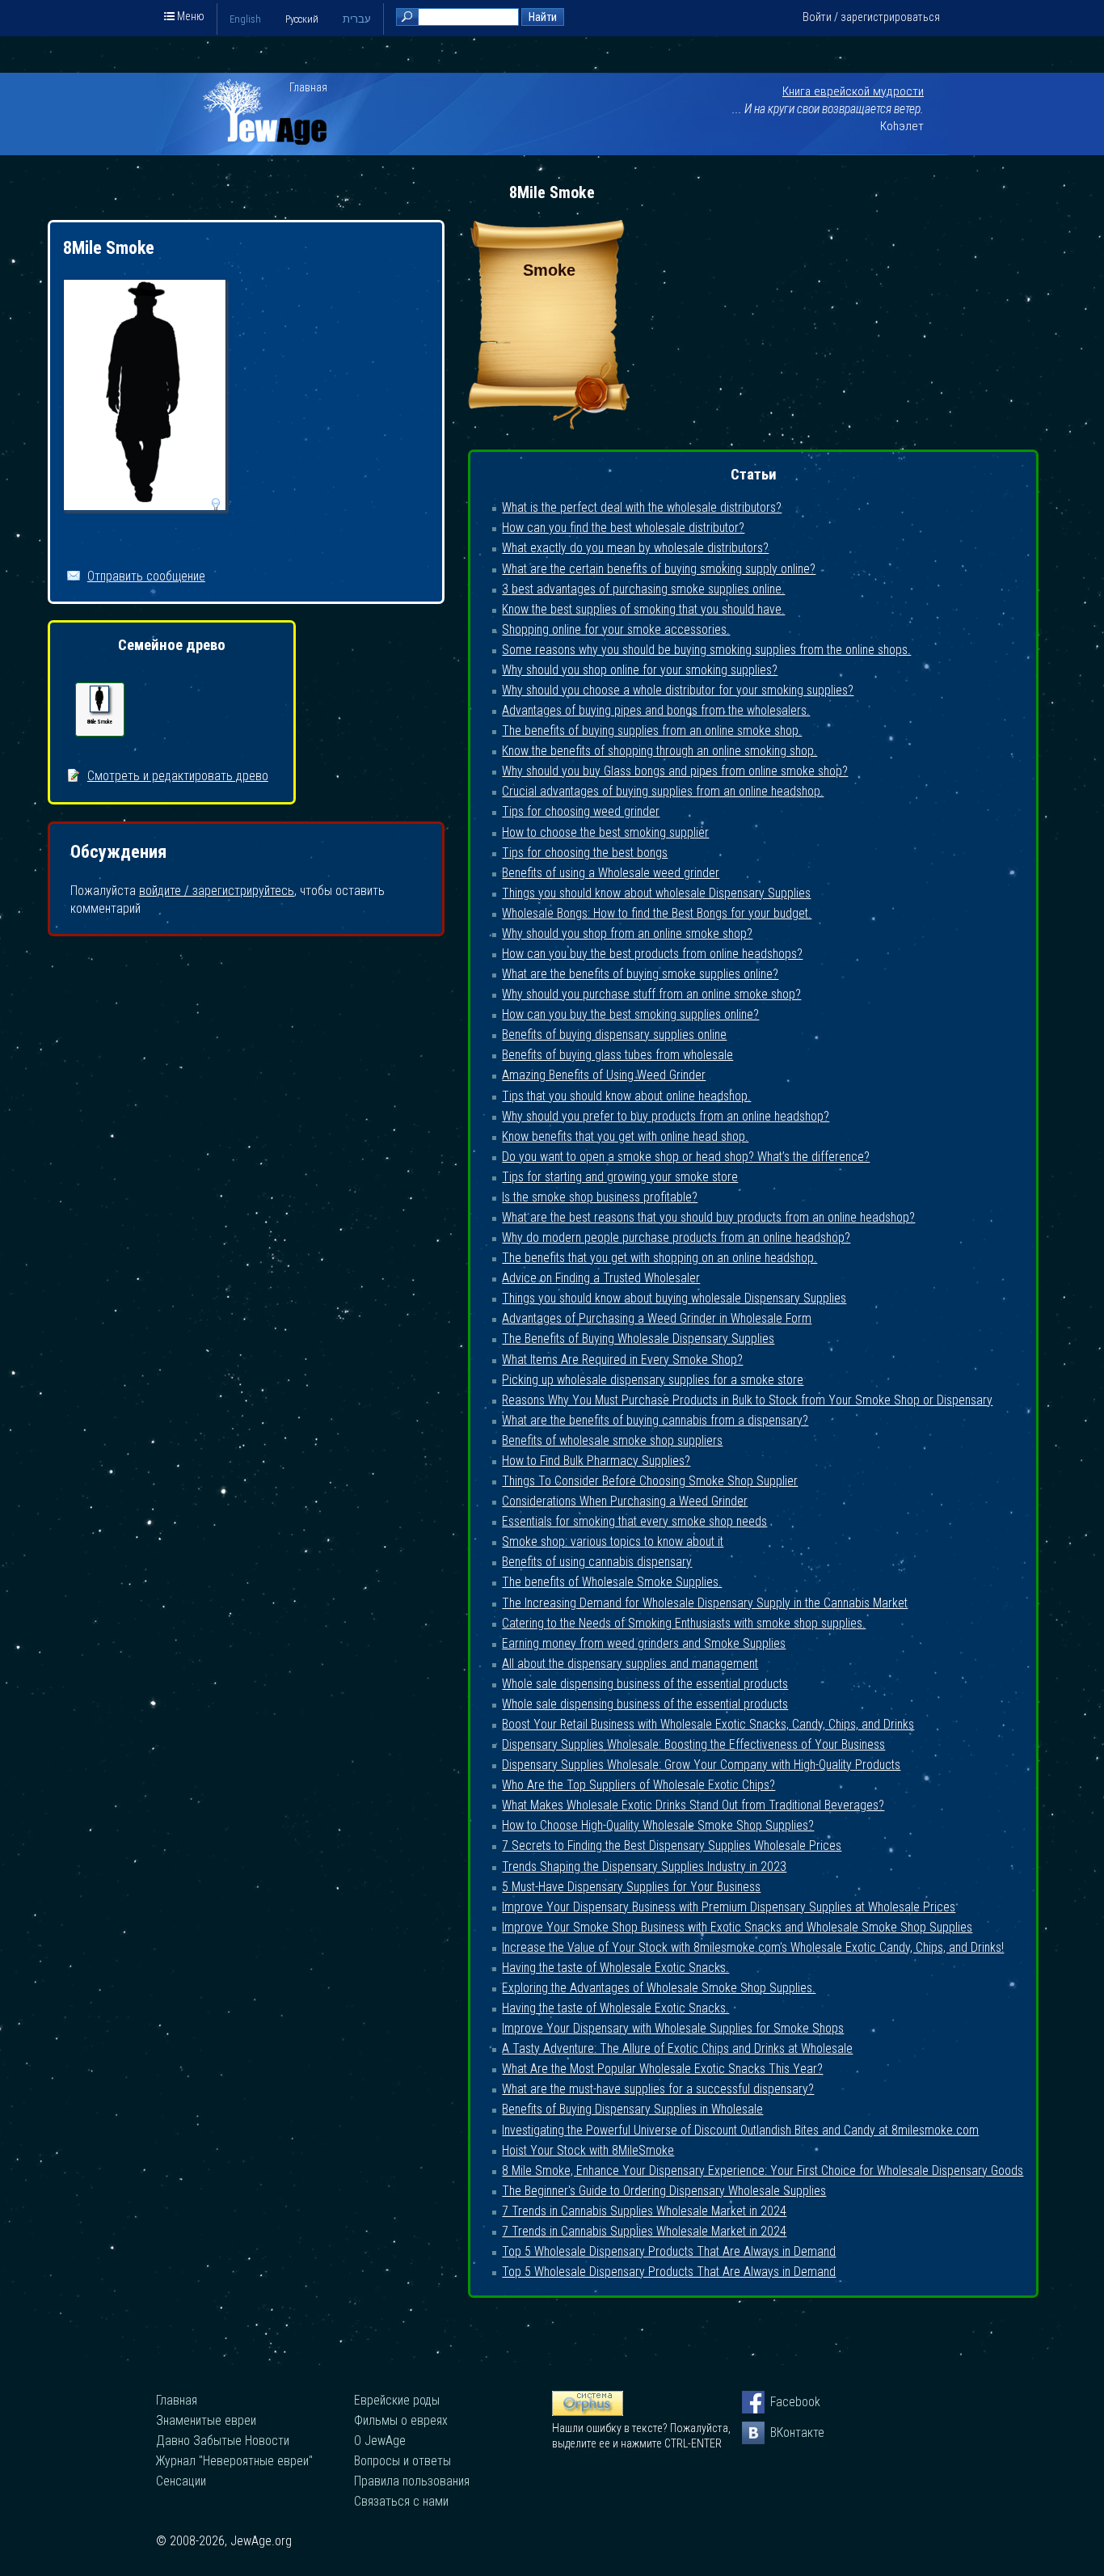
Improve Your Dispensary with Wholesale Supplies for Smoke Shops (673, 2028)
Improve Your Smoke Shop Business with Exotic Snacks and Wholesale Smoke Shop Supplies (737, 1927)
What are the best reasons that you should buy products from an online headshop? (708, 1217)
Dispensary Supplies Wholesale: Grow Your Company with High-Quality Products (701, 1765)
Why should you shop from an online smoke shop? (627, 933)
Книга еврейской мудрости (853, 91)
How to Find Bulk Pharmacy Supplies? (596, 1461)
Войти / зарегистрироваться (871, 17)
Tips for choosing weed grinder (581, 811)
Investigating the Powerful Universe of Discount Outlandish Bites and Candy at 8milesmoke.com (740, 2130)
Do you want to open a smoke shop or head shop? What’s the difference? (686, 1157)
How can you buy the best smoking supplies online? (630, 1014)
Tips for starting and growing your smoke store (620, 1177)
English (245, 19)
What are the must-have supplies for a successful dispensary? (658, 2089)
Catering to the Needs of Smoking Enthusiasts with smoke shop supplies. (684, 1623)
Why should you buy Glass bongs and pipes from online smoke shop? (675, 771)
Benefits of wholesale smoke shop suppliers (612, 1440)
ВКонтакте (782, 2432)
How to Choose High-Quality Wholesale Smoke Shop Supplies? (658, 1825)
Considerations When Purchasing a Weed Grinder (625, 1501)
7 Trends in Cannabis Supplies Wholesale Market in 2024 (644, 2211)
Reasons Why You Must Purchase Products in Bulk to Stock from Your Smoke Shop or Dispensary (747, 1400)
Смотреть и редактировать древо (178, 776)
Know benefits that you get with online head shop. (625, 1136)
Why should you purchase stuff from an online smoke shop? (651, 994)
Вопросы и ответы (402, 2461)
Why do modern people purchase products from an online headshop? (676, 1237)
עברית (357, 19)
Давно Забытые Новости (223, 2441)
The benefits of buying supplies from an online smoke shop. (652, 731)
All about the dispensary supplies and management (630, 1664)
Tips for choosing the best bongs (585, 853)
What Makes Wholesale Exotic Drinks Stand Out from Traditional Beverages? (693, 1805)
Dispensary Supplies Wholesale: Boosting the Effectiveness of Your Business (693, 1744)
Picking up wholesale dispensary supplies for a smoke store (653, 1380)
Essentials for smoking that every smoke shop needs (634, 1521)
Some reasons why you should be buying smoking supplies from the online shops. (706, 650)
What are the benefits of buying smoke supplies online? (640, 974)
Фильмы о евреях (401, 2420)
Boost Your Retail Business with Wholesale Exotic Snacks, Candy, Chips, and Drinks (708, 1724)
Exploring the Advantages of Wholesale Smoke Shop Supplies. (659, 1988)
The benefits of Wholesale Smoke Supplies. (612, 1582)
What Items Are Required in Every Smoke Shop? (622, 1360)
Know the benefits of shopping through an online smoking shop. (659, 751)
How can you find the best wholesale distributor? (623, 528)
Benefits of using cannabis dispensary (597, 1562)
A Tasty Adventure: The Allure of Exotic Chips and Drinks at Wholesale (677, 2048)
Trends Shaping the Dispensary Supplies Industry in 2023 (644, 1867)
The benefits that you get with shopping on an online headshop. (659, 1258)
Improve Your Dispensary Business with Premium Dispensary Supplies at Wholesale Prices (729, 1907)
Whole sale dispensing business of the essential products (645, 1684)
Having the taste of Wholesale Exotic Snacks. (615, 1968)
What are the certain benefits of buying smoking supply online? (659, 569)
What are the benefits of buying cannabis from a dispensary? (655, 1420)
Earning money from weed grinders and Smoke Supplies (644, 1643)
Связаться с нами (401, 2501)
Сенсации (181, 2481)
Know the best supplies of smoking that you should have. (643, 609)
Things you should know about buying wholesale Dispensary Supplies (674, 1298)
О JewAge (380, 2441)
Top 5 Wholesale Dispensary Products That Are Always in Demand (669, 2251)
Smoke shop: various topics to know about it (613, 1541)
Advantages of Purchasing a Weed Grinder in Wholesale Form (657, 1318)
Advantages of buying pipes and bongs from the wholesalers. (656, 710)
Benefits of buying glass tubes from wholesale (617, 1055)
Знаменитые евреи (206, 2420)
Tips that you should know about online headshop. (626, 1096)
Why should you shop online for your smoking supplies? (640, 670)
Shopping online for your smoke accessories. (616, 629)
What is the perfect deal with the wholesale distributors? (642, 507)
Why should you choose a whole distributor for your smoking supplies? (678, 690)
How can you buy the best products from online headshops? (652, 954)
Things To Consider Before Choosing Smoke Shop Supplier (650, 1481)
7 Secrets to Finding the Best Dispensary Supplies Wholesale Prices (672, 1845)
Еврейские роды (397, 2400)
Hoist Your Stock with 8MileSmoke (588, 2150)
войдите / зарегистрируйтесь (217, 891)
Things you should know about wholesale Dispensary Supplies (656, 893)
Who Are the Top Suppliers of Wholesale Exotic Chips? (638, 1785)
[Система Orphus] (588, 2412)
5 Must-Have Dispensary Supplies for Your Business (631, 1887)
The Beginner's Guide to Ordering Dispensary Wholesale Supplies (664, 2191)
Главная (308, 87)
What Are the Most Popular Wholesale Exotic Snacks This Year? (662, 2069)
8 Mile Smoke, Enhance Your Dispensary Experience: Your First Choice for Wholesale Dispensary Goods (763, 2171)
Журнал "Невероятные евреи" (234, 2461)
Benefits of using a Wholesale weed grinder (611, 873)
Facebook (782, 2402)
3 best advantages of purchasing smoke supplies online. (643, 589)
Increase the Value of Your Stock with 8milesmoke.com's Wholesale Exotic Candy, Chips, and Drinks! (753, 1947)
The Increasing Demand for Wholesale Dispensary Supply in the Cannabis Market (705, 1603)
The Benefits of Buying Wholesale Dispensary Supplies (638, 1339)
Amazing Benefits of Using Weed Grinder (604, 1075)
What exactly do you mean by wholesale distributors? (635, 548)
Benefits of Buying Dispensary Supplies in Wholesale (632, 2109)
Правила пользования (412, 2481)
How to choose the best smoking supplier (605, 832)
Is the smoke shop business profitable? (600, 1197)
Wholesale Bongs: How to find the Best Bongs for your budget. (657, 913)
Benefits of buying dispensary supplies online (614, 1035)
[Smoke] (549, 425)
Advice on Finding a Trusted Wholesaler (601, 1278)
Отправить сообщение (146, 576)
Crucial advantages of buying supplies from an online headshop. (663, 791)
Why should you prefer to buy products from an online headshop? (666, 1116)
